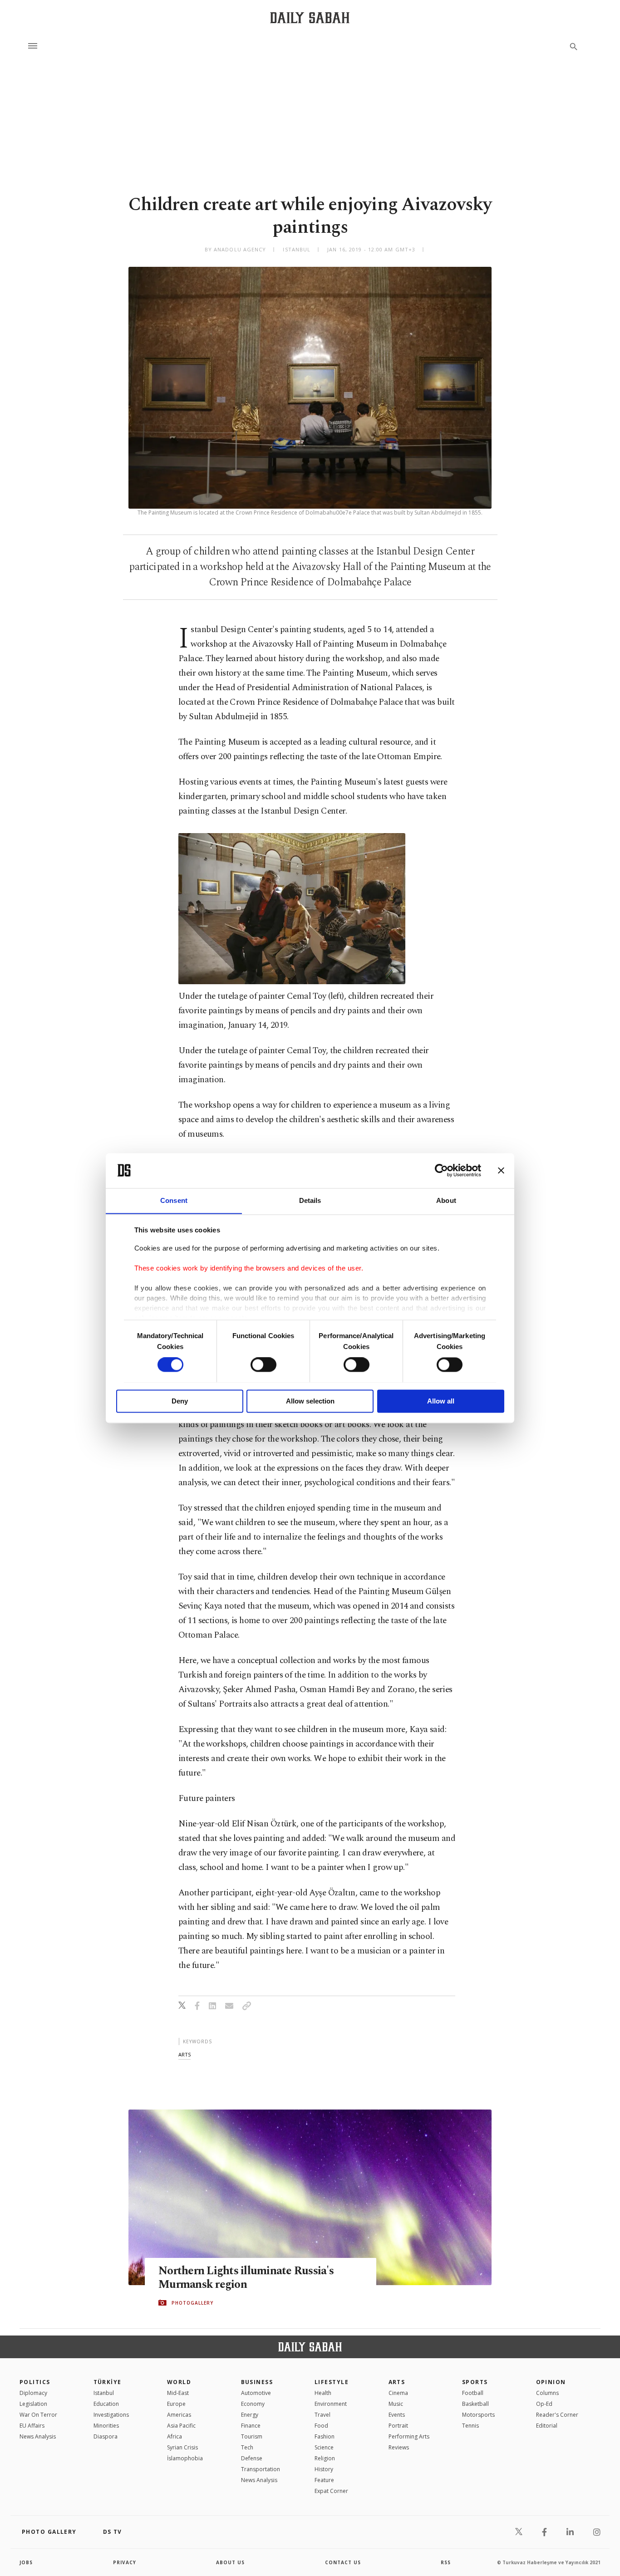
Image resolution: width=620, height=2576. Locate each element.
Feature (324, 2480)
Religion (325, 2458)
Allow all (441, 1401)
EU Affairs (32, 2426)
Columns (547, 2393)
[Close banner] (501, 1170)
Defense (252, 2458)
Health (323, 2393)
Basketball (475, 2404)
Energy (250, 2415)
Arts (397, 2382)
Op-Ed (544, 2404)
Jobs (26, 2562)
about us (230, 2562)
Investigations (111, 2415)
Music (396, 2404)
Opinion (551, 2382)
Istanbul (104, 2393)
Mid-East (178, 2393)
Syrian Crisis (182, 2447)
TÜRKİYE (108, 2382)
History (324, 2469)
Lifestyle (332, 2382)
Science (324, 2447)
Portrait (398, 2426)
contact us (343, 2562)
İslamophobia (185, 2458)
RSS (446, 2562)
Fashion (325, 2436)
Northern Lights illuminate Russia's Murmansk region (246, 2278)
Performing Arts (409, 2436)
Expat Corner (331, 2491)
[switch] (263, 1364)
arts (185, 2054)
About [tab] (446, 1200)
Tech (247, 2447)
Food (321, 2426)
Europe (176, 2404)
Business (257, 2382)
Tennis (470, 2426)
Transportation (261, 2469)
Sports (475, 2382)
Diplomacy (33, 2393)
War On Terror (38, 2415)
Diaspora (106, 2436)
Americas (179, 2415)
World (179, 2382)
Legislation (33, 2404)
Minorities (106, 2426)
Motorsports (478, 2415)
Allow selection (310, 1401)
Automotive (256, 2393)
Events (397, 2415)
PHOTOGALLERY (192, 2303)
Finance (251, 2426)
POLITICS (35, 2382)
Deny (180, 1401)
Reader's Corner (557, 2415)
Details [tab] (310, 1200)
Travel (322, 2415)
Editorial (547, 2426)
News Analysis (38, 2436)
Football (473, 2393)
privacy (125, 2562)
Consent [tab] (174, 1200)
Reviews (399, 2447)
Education (106, 2404)
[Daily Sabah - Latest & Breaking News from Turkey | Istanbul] (310, 17)
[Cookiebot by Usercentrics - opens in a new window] (441, 1170)
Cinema (398, 2393)
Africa (175, 2436)
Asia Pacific (181, 2426)
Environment (331, 2404)
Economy (253, 2404)
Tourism (252, 2436)
